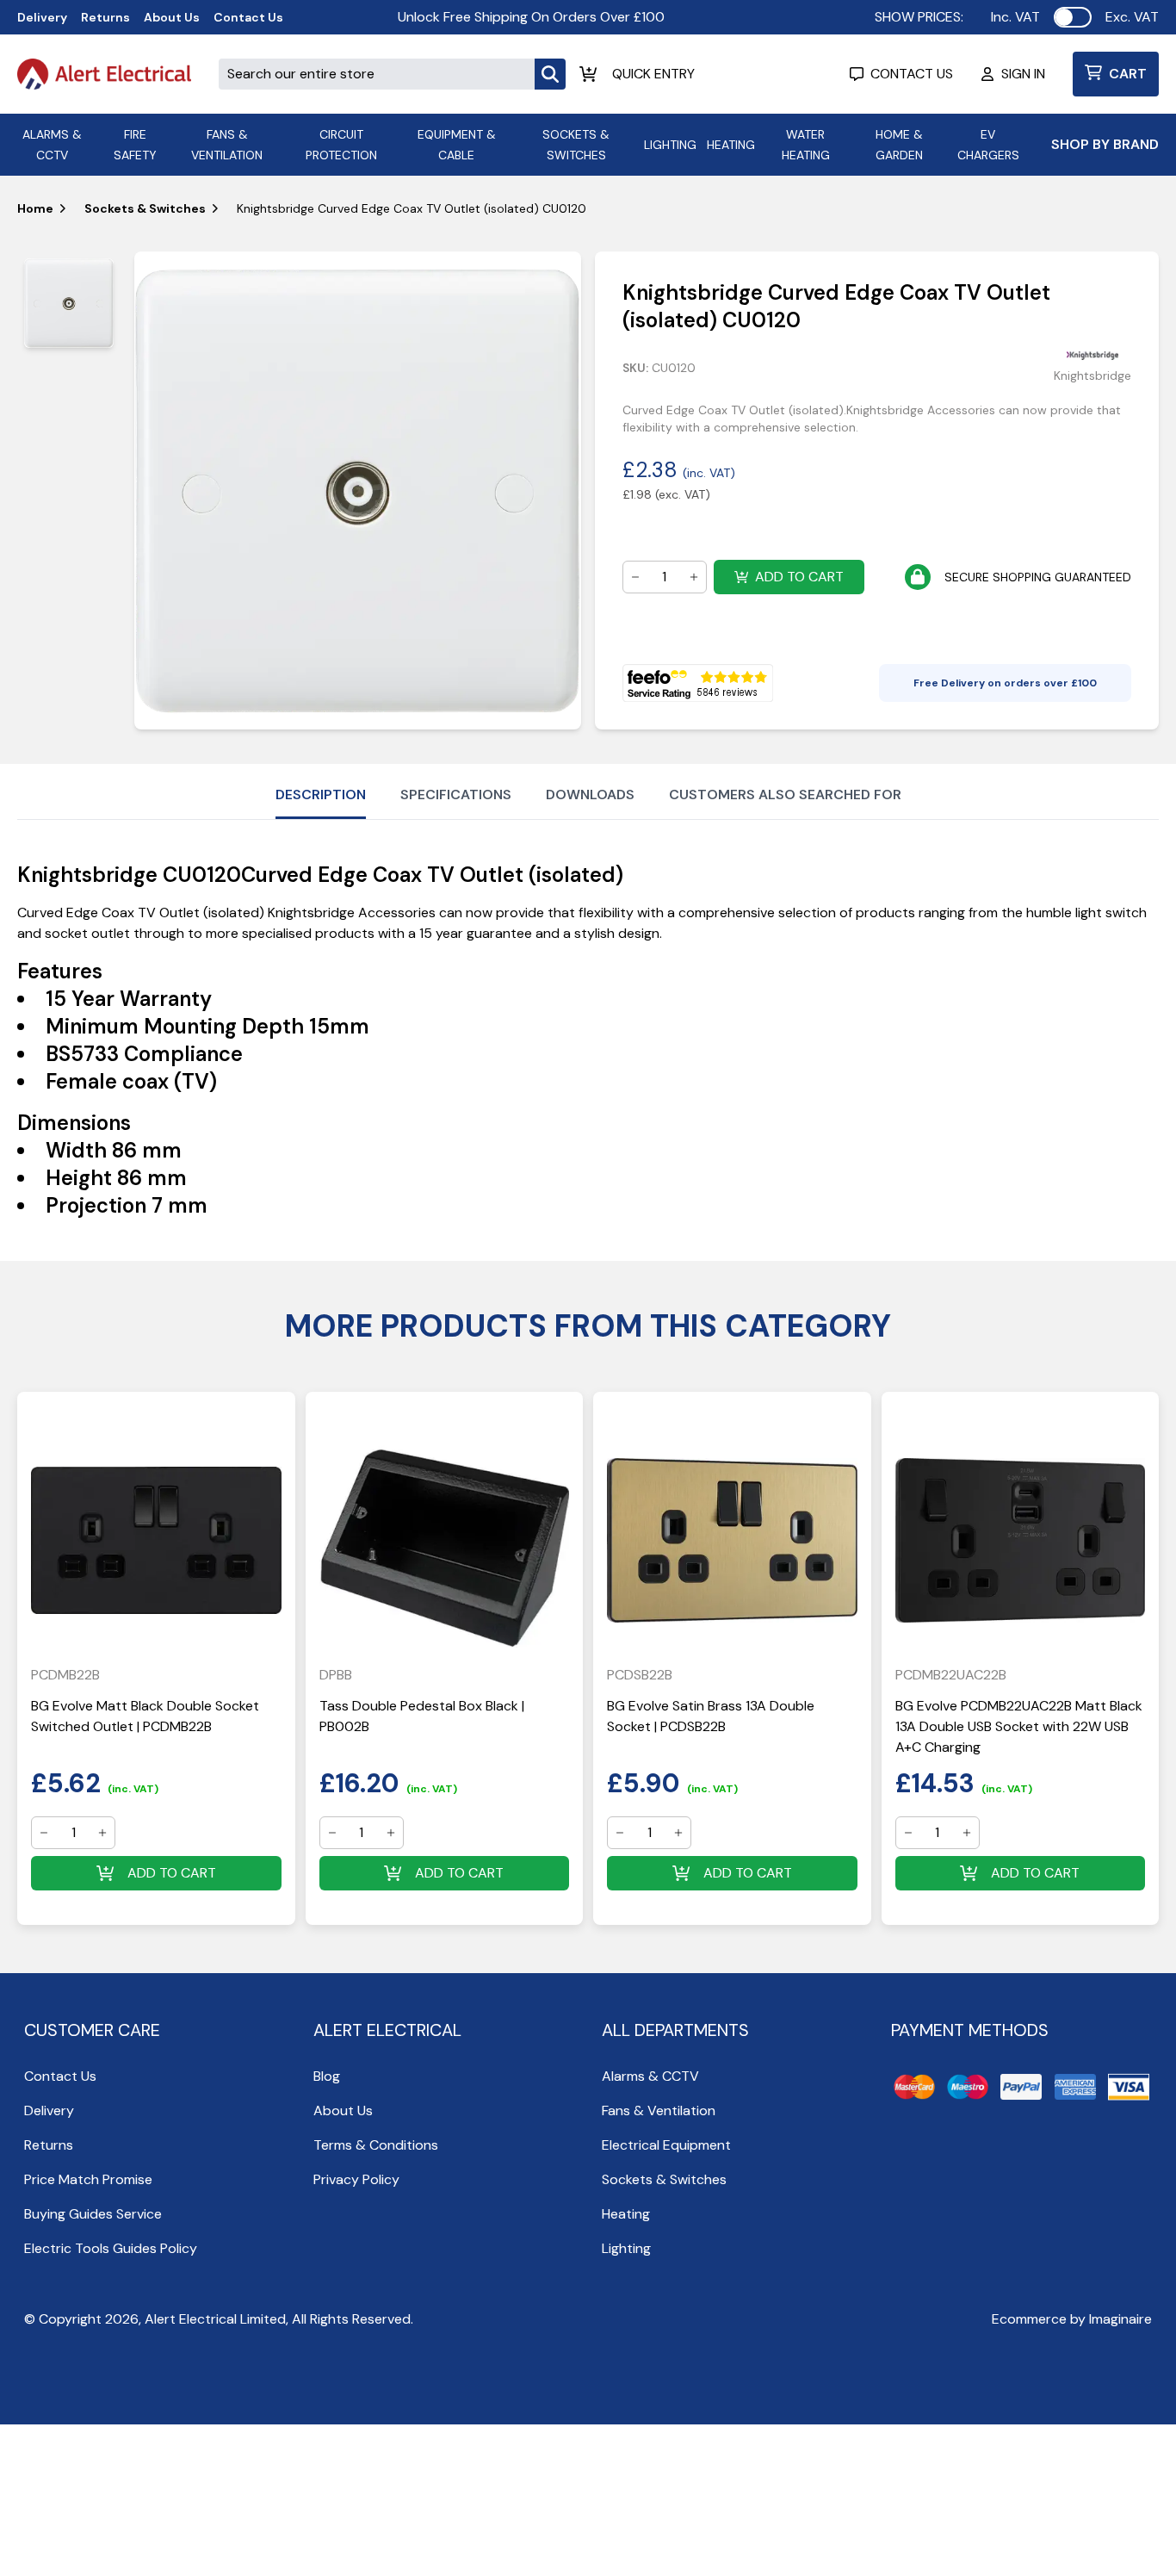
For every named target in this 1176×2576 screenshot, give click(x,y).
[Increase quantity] (694, 577)
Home (35, 208)
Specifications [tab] (456, 795)
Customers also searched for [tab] (785, 795)
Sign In (1023, 74)
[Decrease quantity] (635, 577)
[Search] (550, 74)
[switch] (1073, 17)
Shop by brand (1105, 144)
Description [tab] (321, 795)
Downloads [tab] (590, 795)
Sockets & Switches (145, 208)
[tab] (69, 303)
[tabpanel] (358, 490)
